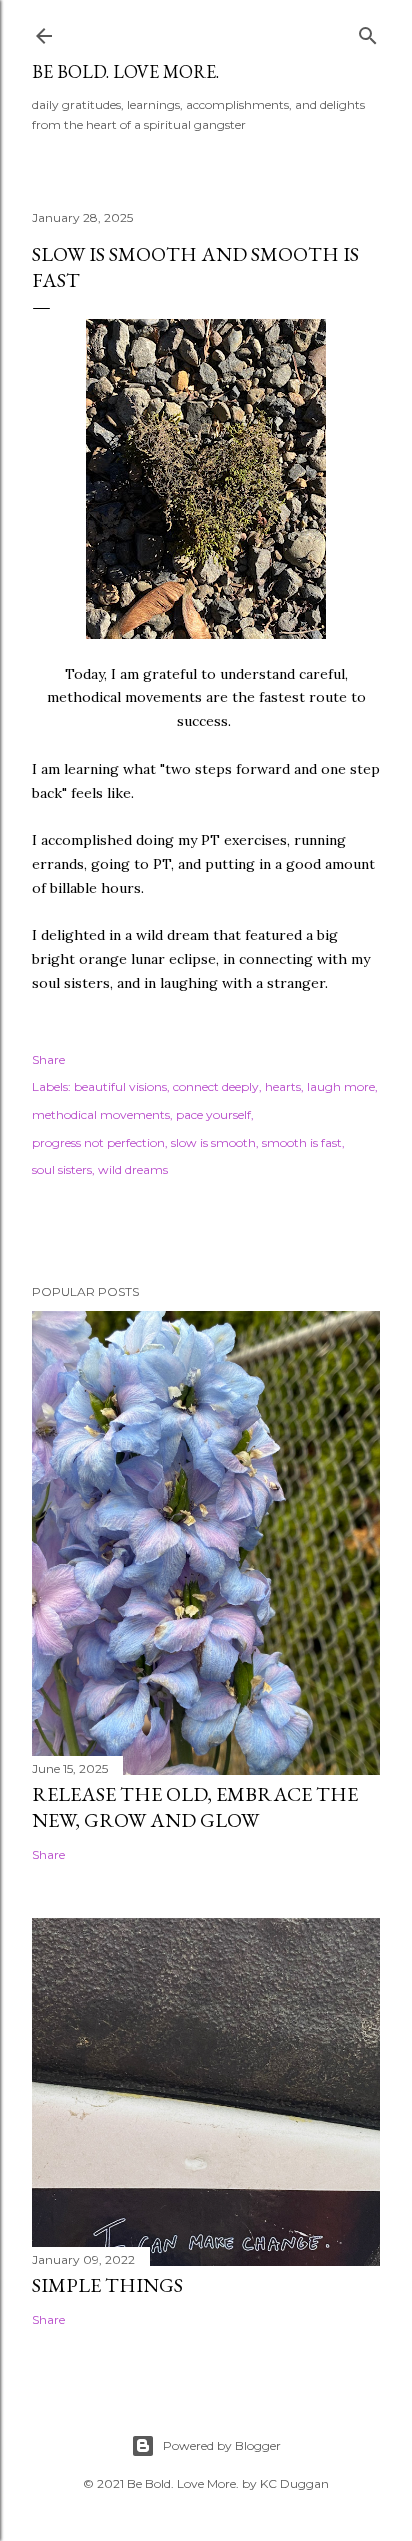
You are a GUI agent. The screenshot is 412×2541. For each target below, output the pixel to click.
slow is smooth (213, 1142)
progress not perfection (98, 1142)
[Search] (368, 31)
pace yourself (213, 1114)
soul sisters (62, 1169)
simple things (107, 2285)
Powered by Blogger (222, 2445)
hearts (283, 1086)
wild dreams (133, 1169)
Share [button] (48, 1059)
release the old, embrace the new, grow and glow (195, 1807)
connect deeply (216, 1086)
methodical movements (101, 1114)
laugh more (341, 1086)
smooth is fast (302, 1142)
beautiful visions (120, 1086)
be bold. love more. (125, 71)
